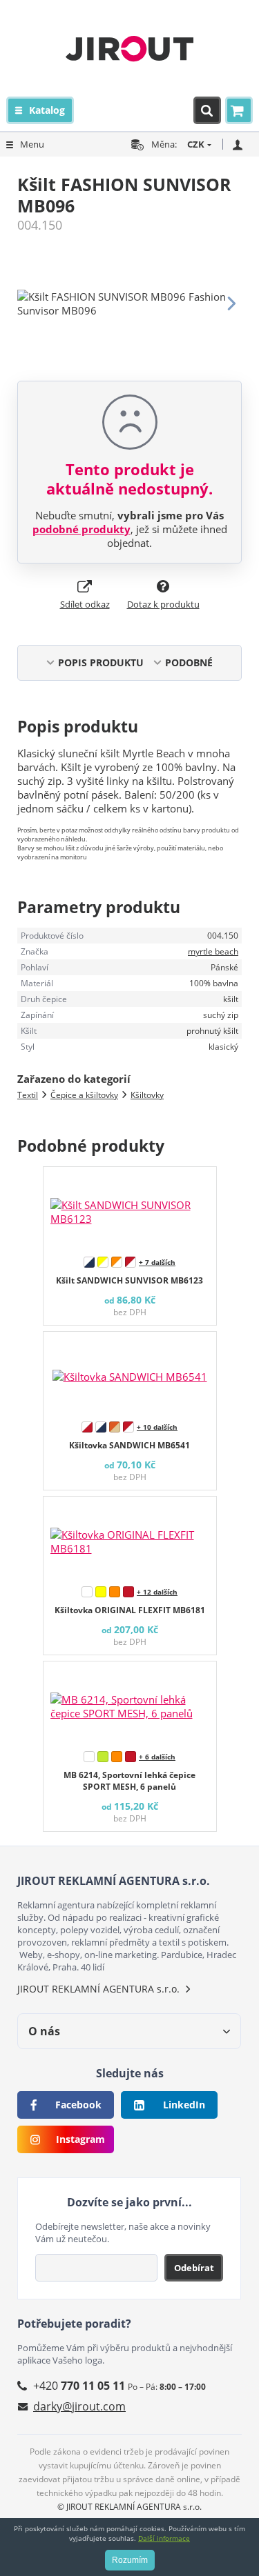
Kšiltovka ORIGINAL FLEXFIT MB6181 (130, 1610)
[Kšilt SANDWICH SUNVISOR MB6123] (130, 1208)
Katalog (47, 110)
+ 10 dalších (157, 1427)
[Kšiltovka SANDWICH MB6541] (130, 1373)
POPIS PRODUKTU (101, 662)
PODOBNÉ (189, 662)
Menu (32, 144)
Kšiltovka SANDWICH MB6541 (129, 1445)
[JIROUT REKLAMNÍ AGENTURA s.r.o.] (129, 48)
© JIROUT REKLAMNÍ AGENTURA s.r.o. (129, 2507)
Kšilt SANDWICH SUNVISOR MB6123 (129, 1280)
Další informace (164, 2538)
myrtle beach (213, 951)
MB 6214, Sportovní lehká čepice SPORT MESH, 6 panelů (129, 1781)
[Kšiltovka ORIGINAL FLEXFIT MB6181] (130, 1538)
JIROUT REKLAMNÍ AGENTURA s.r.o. (98, 1989)
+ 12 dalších (157, 1592)
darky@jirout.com (79, 2406)
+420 (79, 2386)
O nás (44, 2031)
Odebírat (194, 2268)
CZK (196, 144)
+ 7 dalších (157, 1262)
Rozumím (130, 2560)
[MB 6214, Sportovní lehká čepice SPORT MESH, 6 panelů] (130, 1703)
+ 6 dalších (157, 1757)
